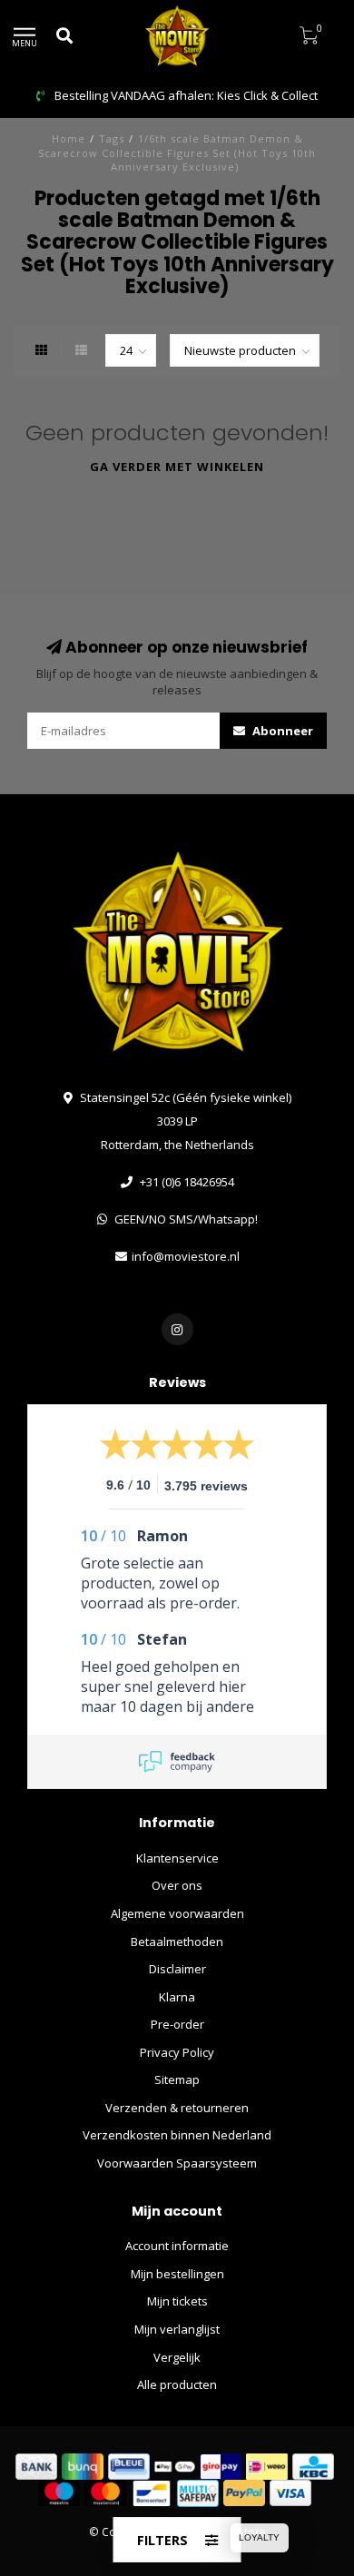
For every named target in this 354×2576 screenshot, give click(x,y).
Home (69, 138)
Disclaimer (177, 1969)
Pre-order (177, 2024)
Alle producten (177, 2384)
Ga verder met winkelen (177, 467)
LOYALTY (259, 2537)
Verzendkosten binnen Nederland (177, 2135)
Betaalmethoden (177, 1942)
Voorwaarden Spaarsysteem (177, 2163)
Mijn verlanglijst (177, 2329)
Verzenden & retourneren (177, 2108)
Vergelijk (177, 2357)
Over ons (177, 1885)
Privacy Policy (177, 2052)
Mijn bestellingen (177, 2274)
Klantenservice (177, 1858)
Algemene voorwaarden (177, 1913)
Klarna (177, 1997)
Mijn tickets (177, 2301)
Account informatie (177, 2246)
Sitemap (177, 2079)
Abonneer (281, 731)
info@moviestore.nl (186, 1256)
